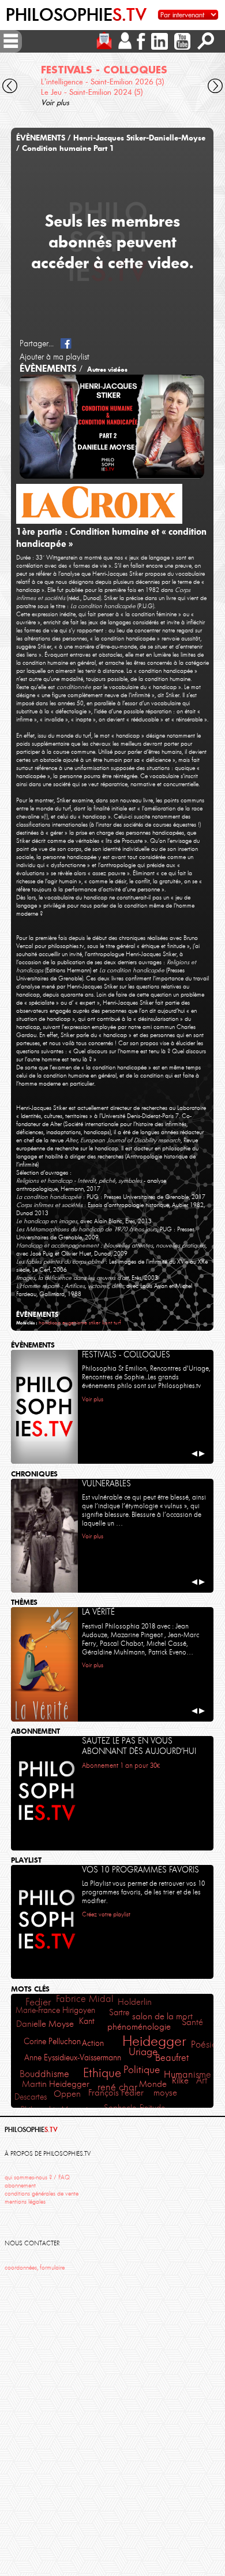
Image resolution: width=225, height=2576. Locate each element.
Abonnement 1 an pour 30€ (121, 1766)
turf (117, 1322)
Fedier (38, 2002)
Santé (192, 2022)
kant (107, 1322)
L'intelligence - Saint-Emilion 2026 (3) (102, 82)
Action (93, 2043)
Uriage (143, 2052)
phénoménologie (139, 2027)
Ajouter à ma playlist (55, 357)
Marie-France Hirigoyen (55, 2010)
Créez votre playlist (106, 1914)
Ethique (102, 2073)
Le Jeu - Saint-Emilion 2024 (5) (92, 92)
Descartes (31, 2097)
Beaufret (172, 2058)
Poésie (204, 2044)
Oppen (67, 2094)
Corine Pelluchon (52, 2041)
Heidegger (154, 2041)
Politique (142, 2070)
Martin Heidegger (56, 2084)
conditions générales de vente (42, 2194)
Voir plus (55, 102)
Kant (87, 2021)
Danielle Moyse (45, 2024)
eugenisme (75, 1322)
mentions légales (25, 2202)
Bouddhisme (44, 2074)
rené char (117, 2087)
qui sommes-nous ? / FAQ (37, 2177)
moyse (165, 2093)
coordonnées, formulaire (35, 2268)
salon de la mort (162, 2016)
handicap (50, 1322)
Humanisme (187, 2074)
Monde (153, 2084)
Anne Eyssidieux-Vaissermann (73, 2057)
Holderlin (135, 2002)
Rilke (180, 2081)
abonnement (20, 2185)
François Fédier (116, 2093)
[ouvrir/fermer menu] (11, 41)
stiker (95, 1322)
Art (202, 2080)
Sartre (119, 2012)
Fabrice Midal (85, 1999)
